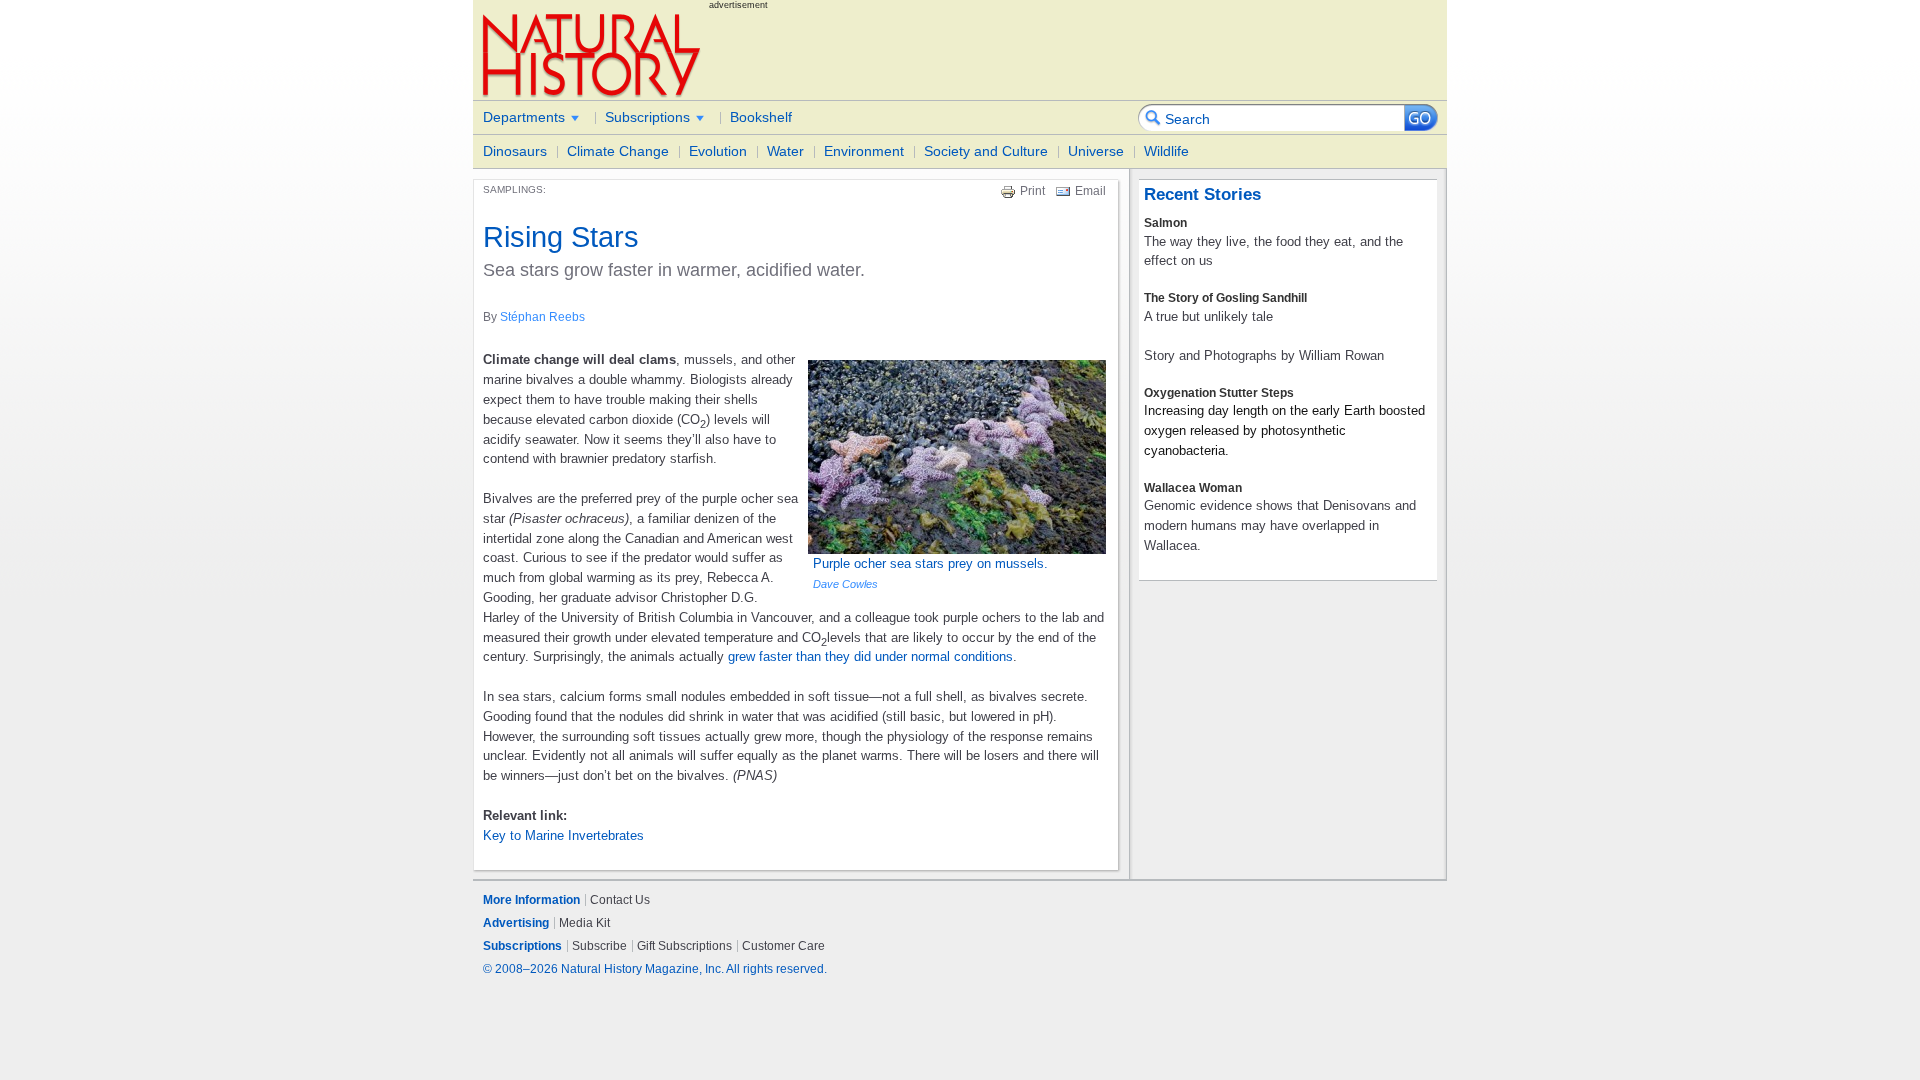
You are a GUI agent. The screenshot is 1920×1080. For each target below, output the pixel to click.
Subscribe (599, 946)
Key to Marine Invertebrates (563, 835)
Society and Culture (986, 151)
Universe (1096, 151)
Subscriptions (647, 117)
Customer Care (783, 946)
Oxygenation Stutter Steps (1219, 393)
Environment (864, 151)
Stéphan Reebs (542, 317)
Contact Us (620, 900)
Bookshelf (761, 117)
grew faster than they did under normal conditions (870, 656)
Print (1032, 191)
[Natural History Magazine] (593, 55)
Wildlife (1166, 151)
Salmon (1165, 223)
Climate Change (618, 151)
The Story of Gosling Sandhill (1225, 298)
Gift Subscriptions (684, 946)
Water (785, 151)
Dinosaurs (515, 151)
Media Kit (584, 923)
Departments (524, 117)
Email (1090, 191)
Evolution (718, 151)
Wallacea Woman (1193, 488)
